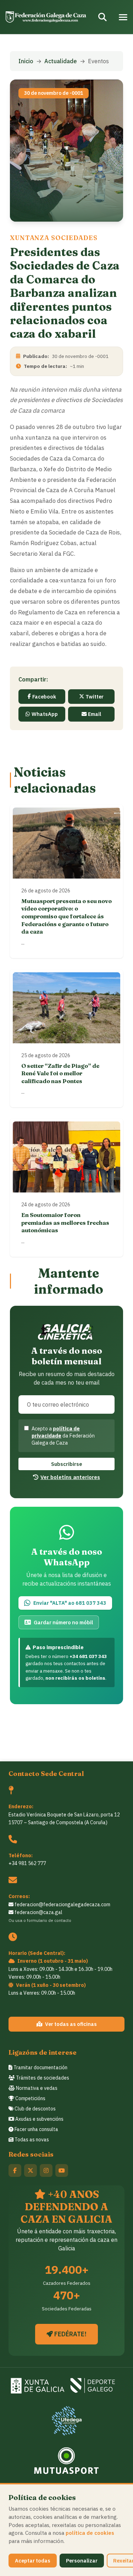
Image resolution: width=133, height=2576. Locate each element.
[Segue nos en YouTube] (62, 2170)
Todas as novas (31, 2140)
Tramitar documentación (40, 2067)
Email (95, 714)
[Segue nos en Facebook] (15, 2170)
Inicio (26, 61)
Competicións (30, 2098)
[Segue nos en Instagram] (46, 2170)
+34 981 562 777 (27, 1863)
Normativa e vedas (36, 2088)
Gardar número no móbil (63, 1622)
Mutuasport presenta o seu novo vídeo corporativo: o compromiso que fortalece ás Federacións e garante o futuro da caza (66, 916)
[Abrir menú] (123, 17)
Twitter (95, 697)
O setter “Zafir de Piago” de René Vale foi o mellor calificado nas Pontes (60, 1073)
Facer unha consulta (36, 2129)
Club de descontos (35, 2109)
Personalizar (82, 2561)
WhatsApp (45, 714)
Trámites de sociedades (42, 2078)
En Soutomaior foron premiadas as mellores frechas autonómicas (65, 1222)
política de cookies (90, 2533)
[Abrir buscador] (102, 17)
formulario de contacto (49, 1920)
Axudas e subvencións (39, 2119)
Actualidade (61, 61)
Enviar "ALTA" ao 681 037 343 (70, 1603)
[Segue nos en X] (31, 2170)
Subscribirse (66, 1464)
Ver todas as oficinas (71, 2024)
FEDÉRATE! (70, 2334)
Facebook (44, 697)
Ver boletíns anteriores (70, 1477)
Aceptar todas (33, 2561)
